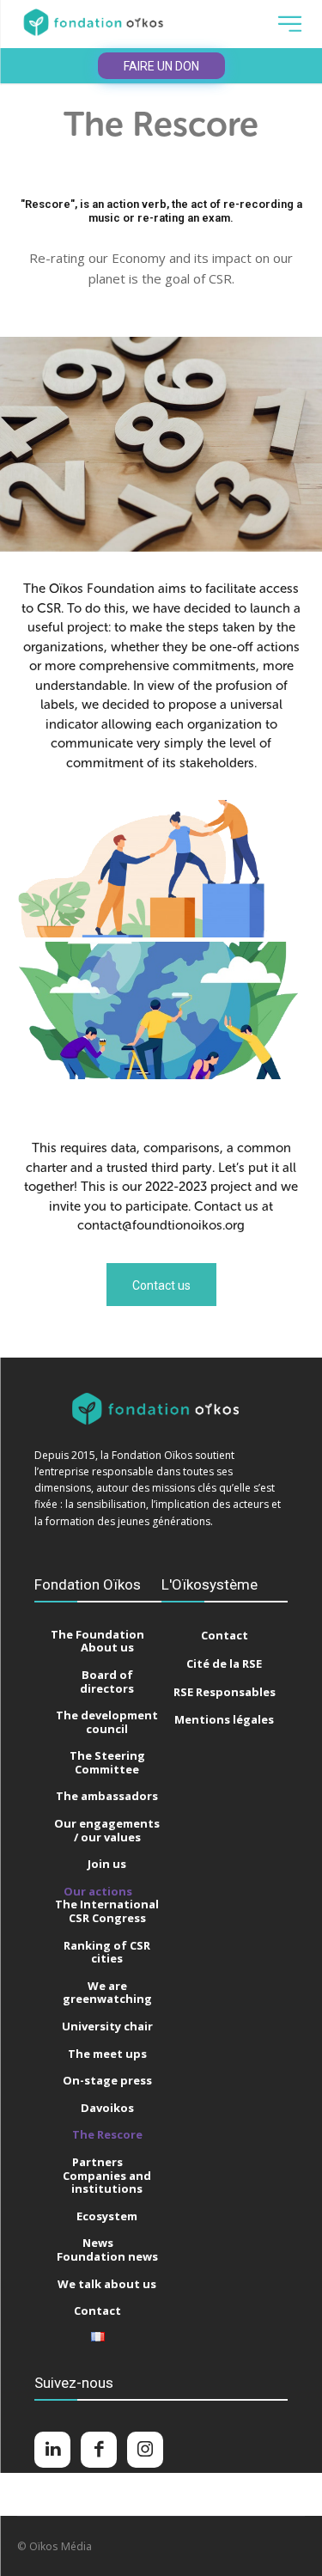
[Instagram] (145, 2450)
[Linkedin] (52, 2450)
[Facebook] (99, 2450)
